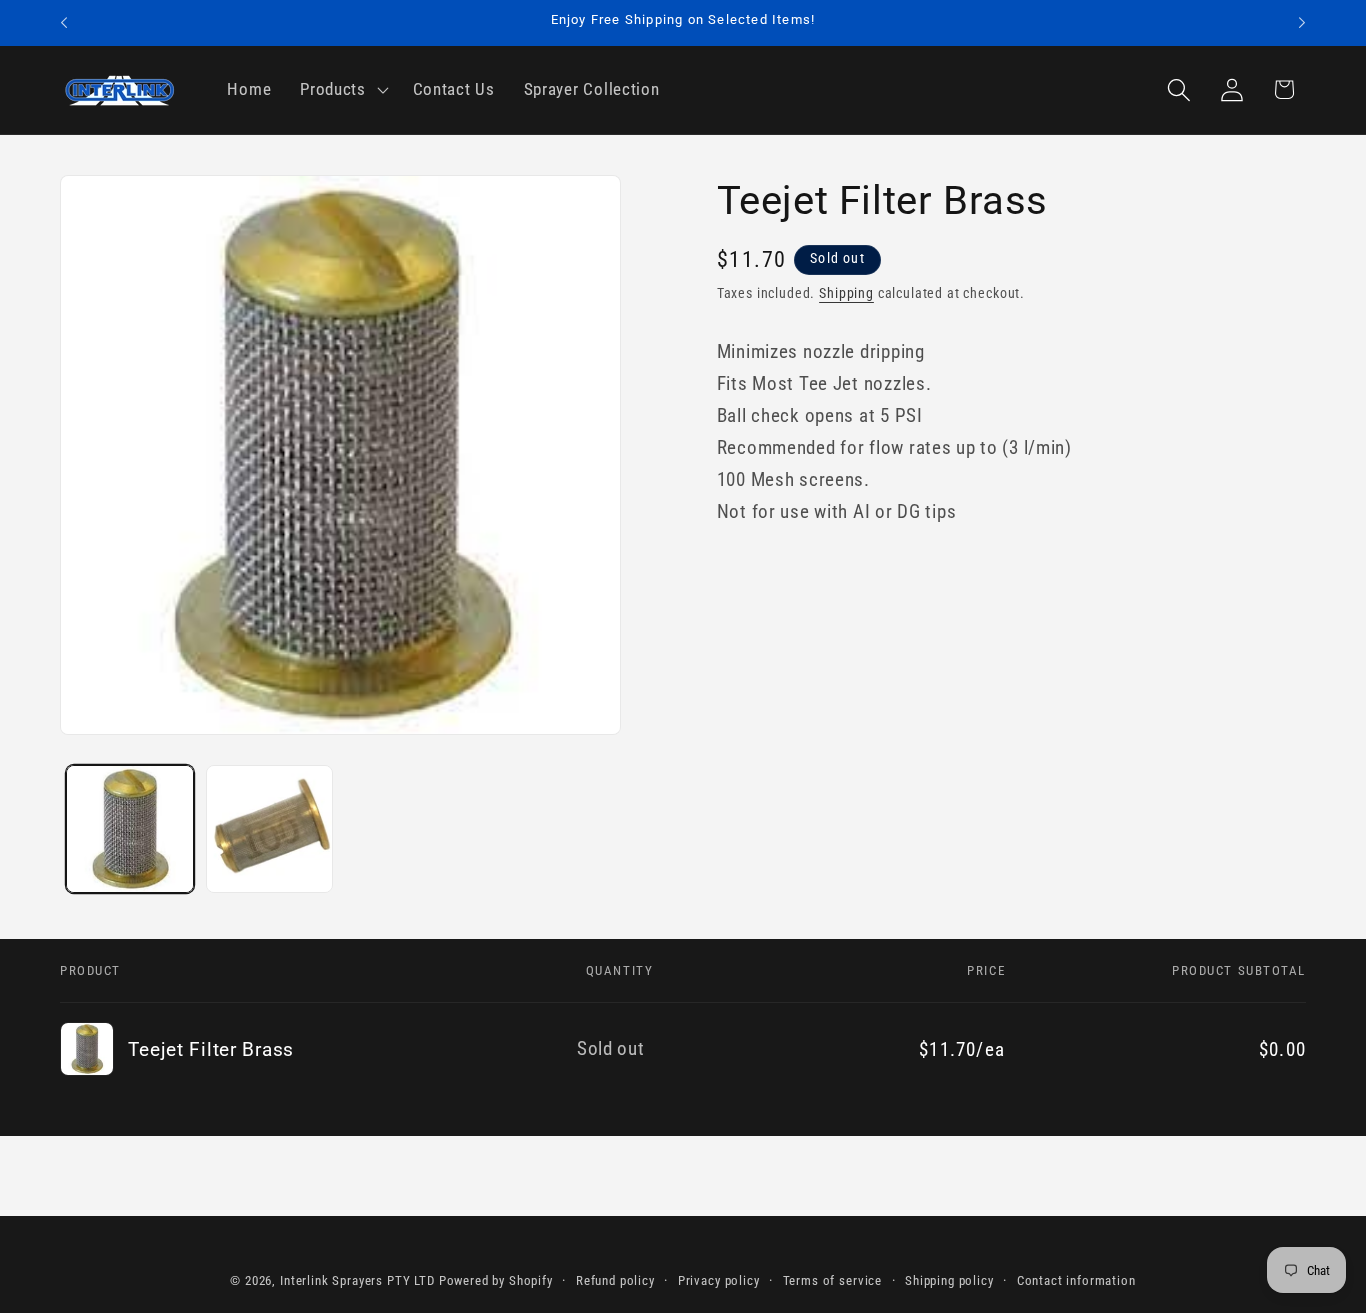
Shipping (846, 292)
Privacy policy (719, 1280)
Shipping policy (949, 1280)
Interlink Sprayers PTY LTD (357, 1280)
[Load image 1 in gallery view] (130, 829)
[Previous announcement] (64, 23)
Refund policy (615, 1280)
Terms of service (832, 1280)
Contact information (1076, 1280)
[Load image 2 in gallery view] (270, 829)
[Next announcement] (1302, 23)
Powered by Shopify (496, 1280)
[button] (342, 90)
